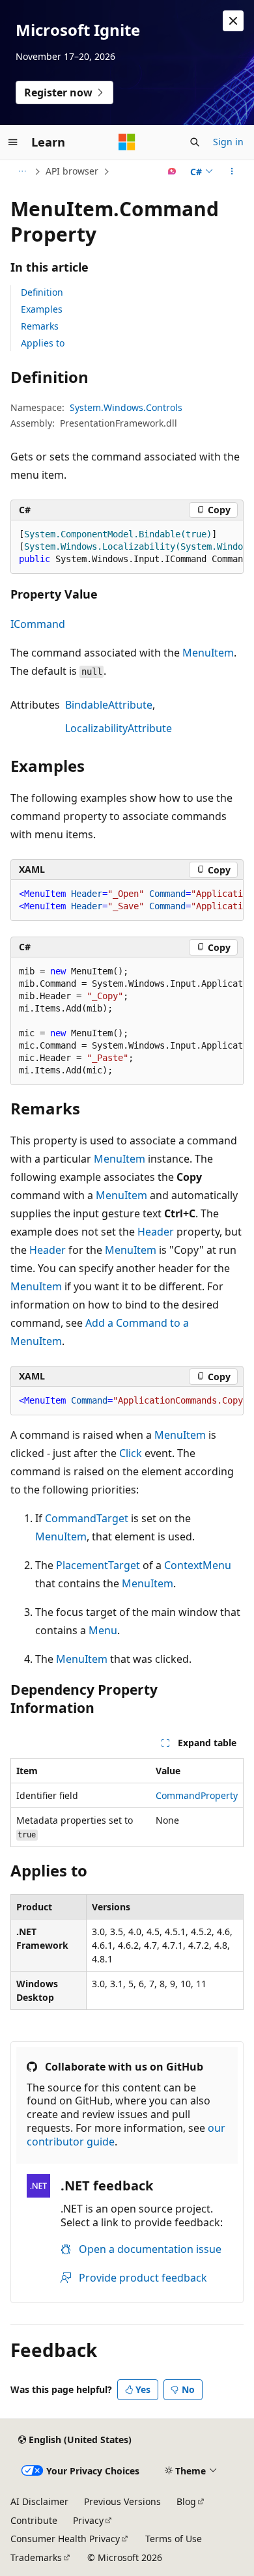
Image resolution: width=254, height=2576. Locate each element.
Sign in (228, 142)
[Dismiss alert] (233, 21)
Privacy (88, 2520)
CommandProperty (197, 1795)
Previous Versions (122, 2501)
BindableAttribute (109, 705)
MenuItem (208, 653)
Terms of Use (174, 2539)
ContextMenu (198, 1565)
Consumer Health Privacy (65, 2539)
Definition (42, 292)
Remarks (40, 326)
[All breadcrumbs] (22, 171)
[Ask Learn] (172, 171)
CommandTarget (87, 1518)
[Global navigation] (13, 142)
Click (131, 1453)
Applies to (43, 343)
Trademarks (36, 2557)
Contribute (34, 2520)
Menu (103, 1630)
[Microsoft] (127, 142)
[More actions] (232, 171)
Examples (42, 309)
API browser (72, 171)
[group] (127, 547)
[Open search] (195, 142)
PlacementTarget (98, 1565)
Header (156, 1232)
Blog (186, 2501)
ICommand (38, 624)
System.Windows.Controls (126, 407)
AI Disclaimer (39, 2501)
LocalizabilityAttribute (119, 728)
